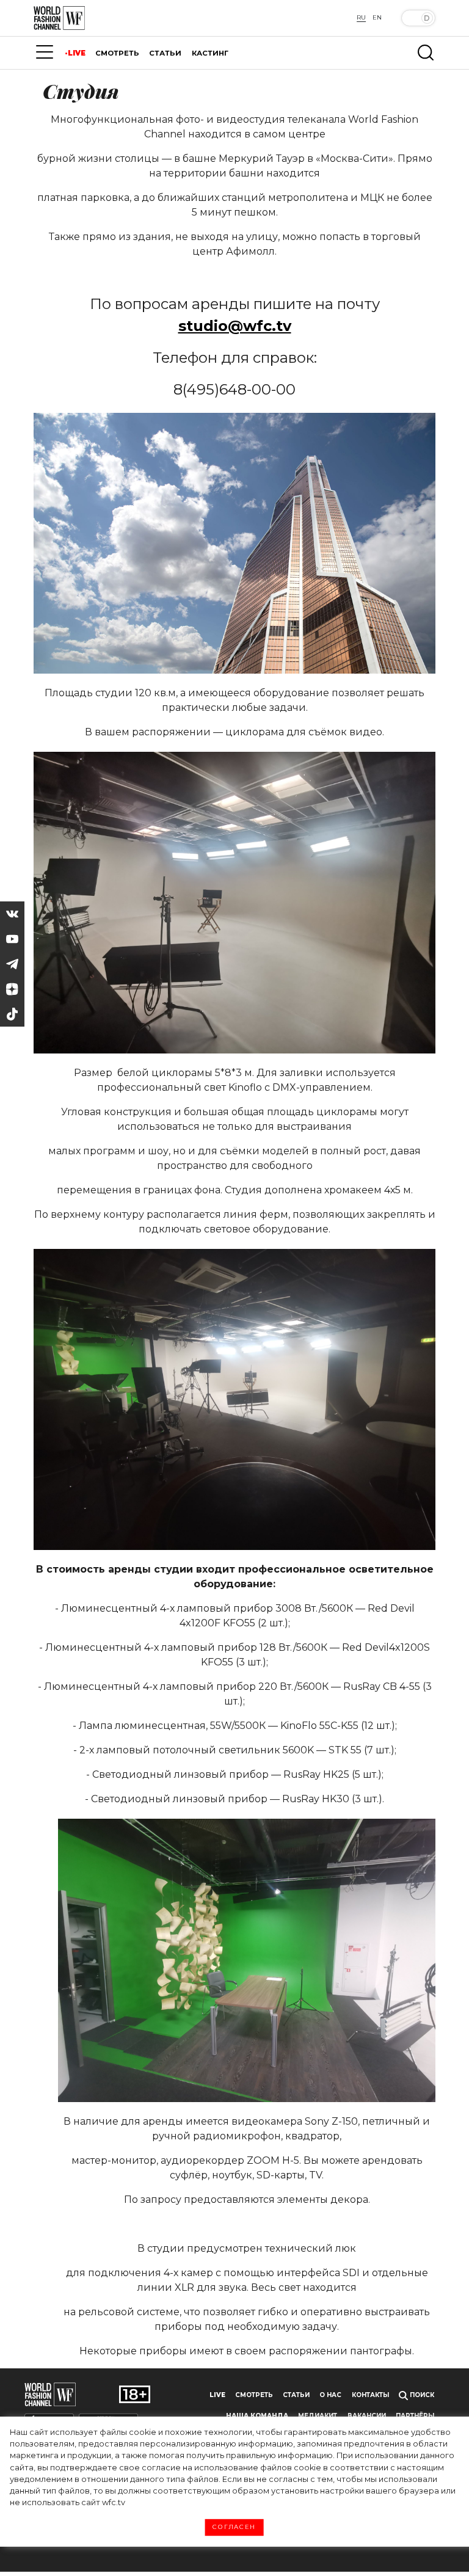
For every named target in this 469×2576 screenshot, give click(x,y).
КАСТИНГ (210, 53)
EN (377, 17)
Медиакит (318, 2416)
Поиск (421, 2395)
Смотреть (254, 2395)
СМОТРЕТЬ (117, 53)
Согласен (234, 2527)
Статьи (296, 2395)
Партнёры (415, 2416)
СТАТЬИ (165, 53)
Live (217, 2395)
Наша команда (257, 2416)
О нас (330, 2395)
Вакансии (367, 2416)
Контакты (370, 2395)
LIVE (77, 53)
